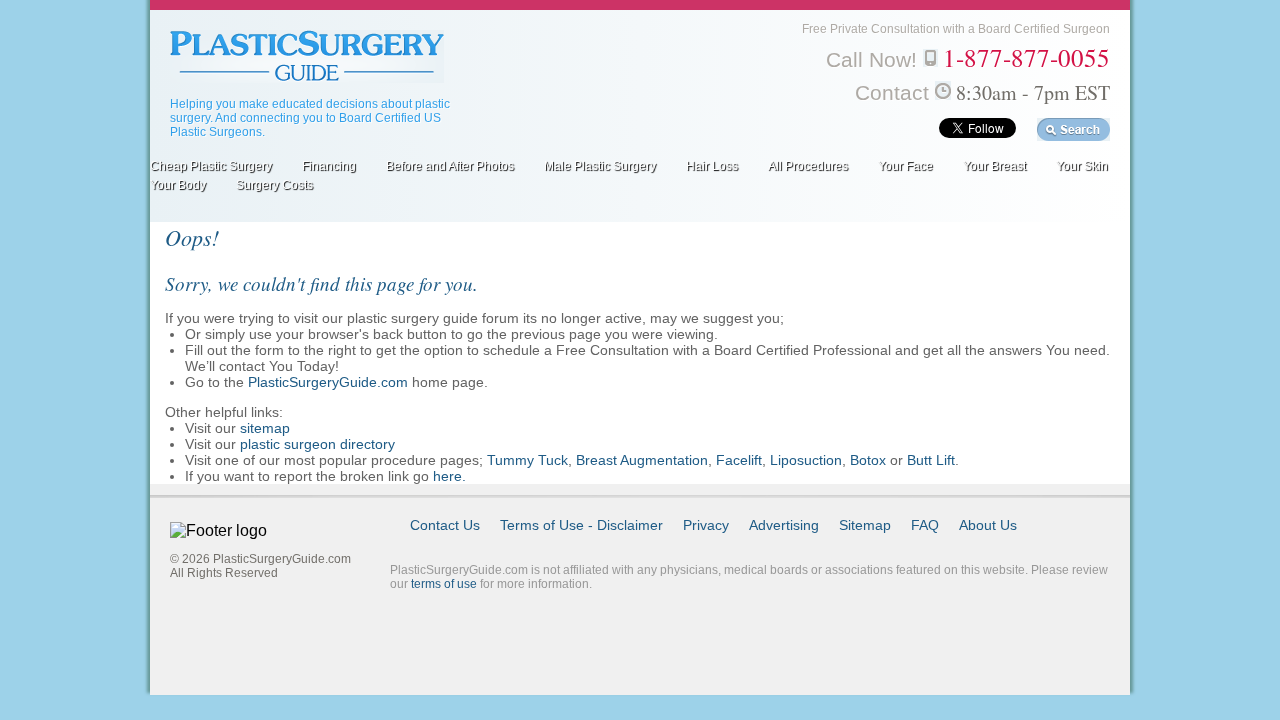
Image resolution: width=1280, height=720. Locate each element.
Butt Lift (931, 460)
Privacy (706, 525)
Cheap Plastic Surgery (211, 166)
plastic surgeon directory (317, 444)
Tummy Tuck (527, 460)
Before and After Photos (450, 166)
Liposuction (806, 460)
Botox (868, 460)
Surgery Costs (274, 185)
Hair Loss (712, 166)
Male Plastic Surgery (600, 166)
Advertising (784, 525)
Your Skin (1082, 166)
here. (449, 476)
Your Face (905, 166)
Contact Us (445, 525)
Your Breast (994, 166)
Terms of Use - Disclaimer (581, 525)
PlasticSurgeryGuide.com (328, 382)
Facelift (739, 460)
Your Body (178, 185)
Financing (329, 166)
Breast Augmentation (642, 460)
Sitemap (865, 525)
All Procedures (808, 166)
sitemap (265, 428)
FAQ (925, 525)
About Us (988, 525)
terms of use (444, 584)
